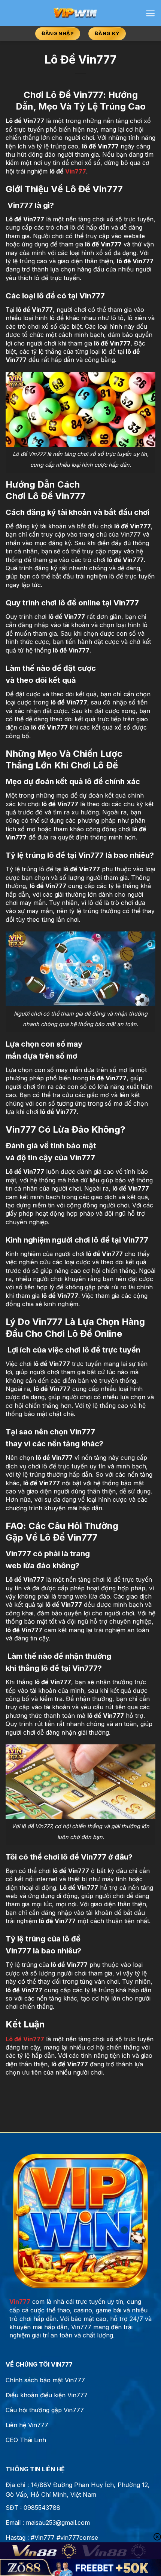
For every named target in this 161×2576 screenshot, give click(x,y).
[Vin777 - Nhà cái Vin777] (75, 13)
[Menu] (150, 13)
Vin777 (76, 171)
